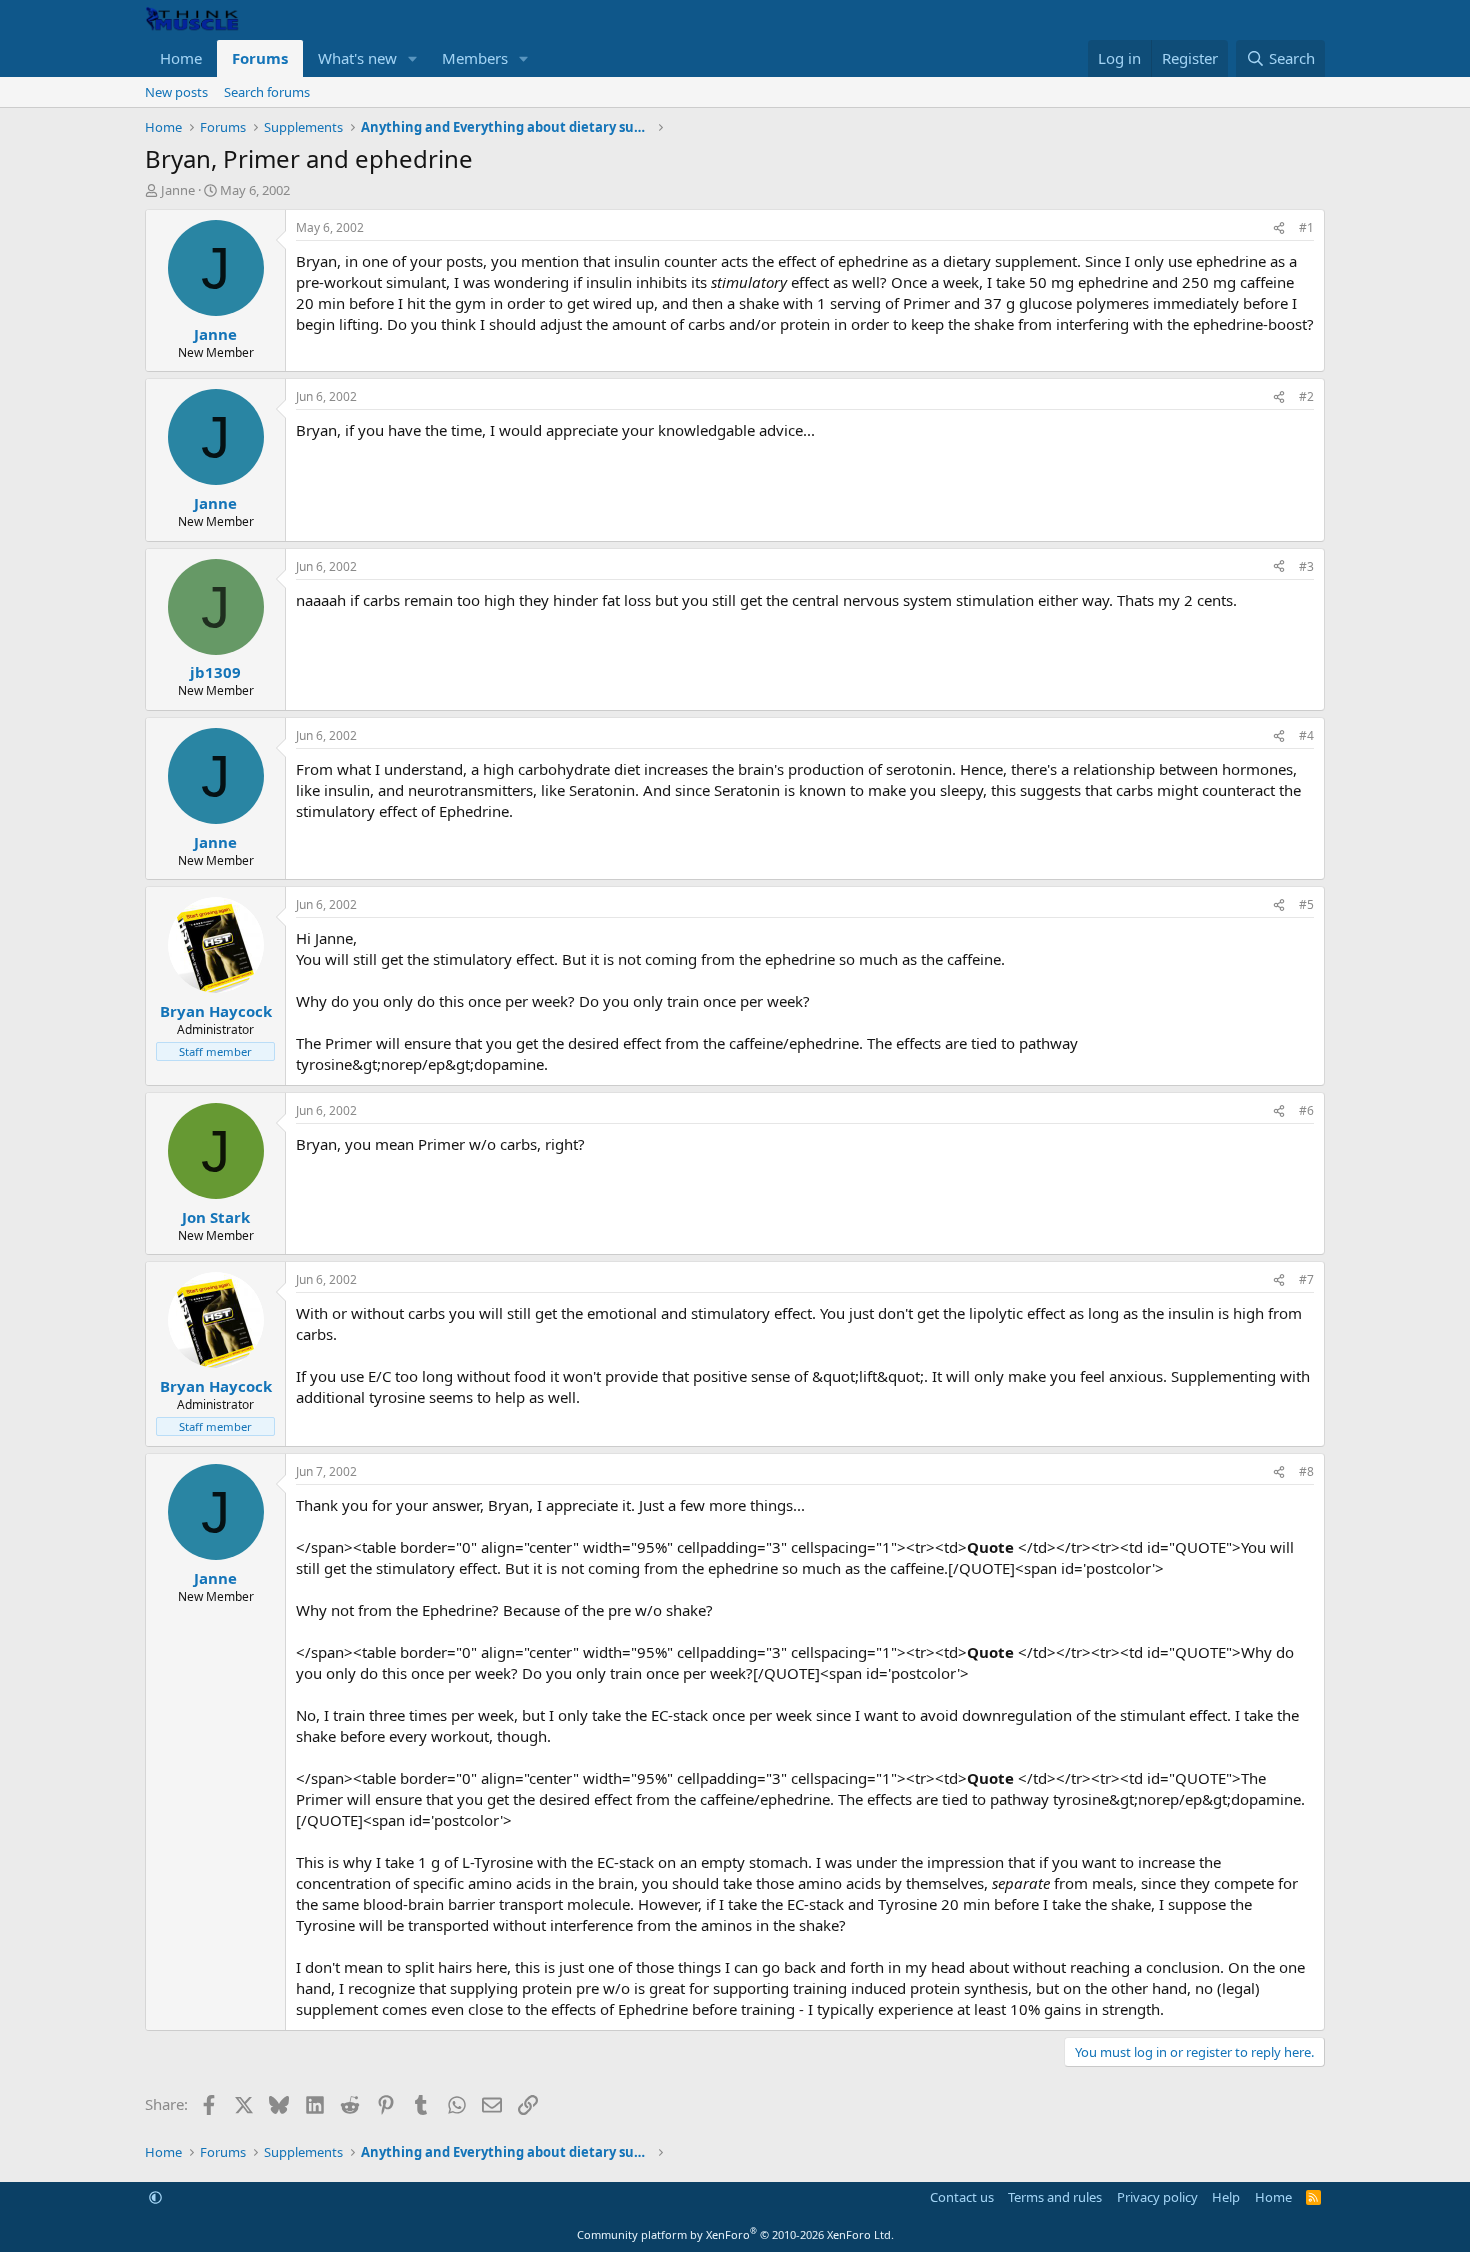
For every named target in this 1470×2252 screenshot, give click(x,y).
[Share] (1279, 228)
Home (181, 58)
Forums (260, 58)
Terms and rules (1055, 2197)
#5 (1306, 904)
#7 (1306, 1279)
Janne (178, 190)
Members (475, 58)
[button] (413, 58)
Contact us (962, 2197)
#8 (1306, 1471)
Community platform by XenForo (735, 2234)
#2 (1306, 396)
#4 (1306, 735)
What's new (357, 58)
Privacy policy (1157, 2197)
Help (1226, 2197)
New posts (176, 92)
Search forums (267, 92)
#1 (1306, 227)
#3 (1306, 566)
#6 (1306, 1110)
